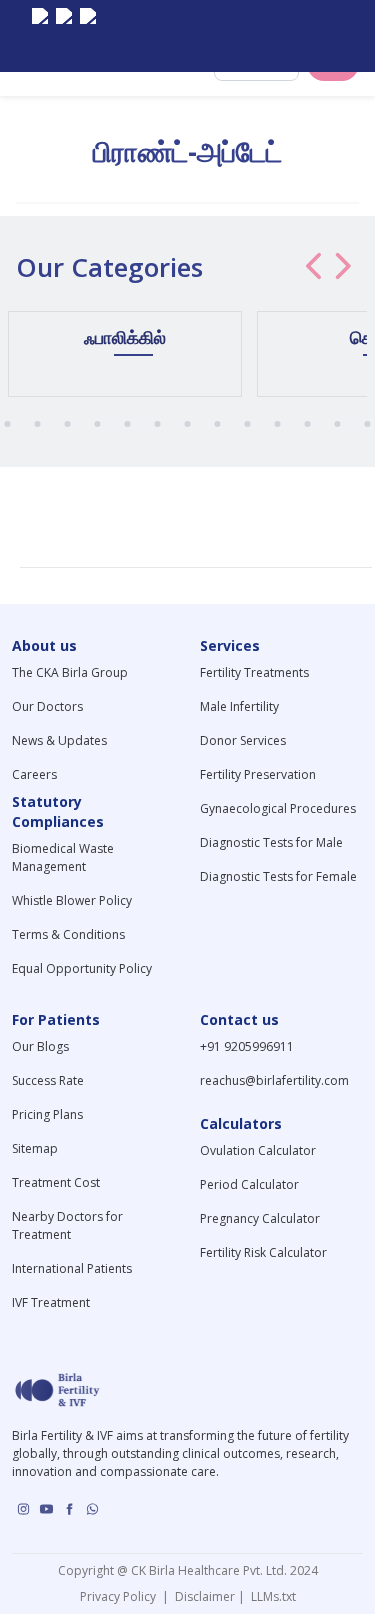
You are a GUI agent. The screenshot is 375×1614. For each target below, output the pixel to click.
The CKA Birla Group (70, 672)
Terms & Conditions (68, 934)
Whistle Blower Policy (72, 900)
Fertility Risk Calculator (263, 1252)
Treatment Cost (56, 1182)
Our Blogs (40, 1046)
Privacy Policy (121, 1596)
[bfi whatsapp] (92, 1509)
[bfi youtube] (64, 36)
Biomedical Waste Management (63, 857)
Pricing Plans (47, 1114)
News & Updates (59, 740)
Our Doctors (47, 706)
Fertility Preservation (258, 774)
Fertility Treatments (254, 672)
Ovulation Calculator (258, 1150)
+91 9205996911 (247, 1046)
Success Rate (48, 1080)
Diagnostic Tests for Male (271, 842)
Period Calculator (249, 1184)
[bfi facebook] (88, 36)
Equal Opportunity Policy (82, 968)
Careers (34, 774)
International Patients (72, 1268)
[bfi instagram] (40, 36)
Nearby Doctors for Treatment (67, 1225)
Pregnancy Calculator (260, 1218)
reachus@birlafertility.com (274, 1080)
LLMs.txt (270, 1596)
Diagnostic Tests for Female (278, 876)
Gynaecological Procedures (278, 808)
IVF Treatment (51, 1302)
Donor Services (243, 740)
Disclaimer (203, 1596)
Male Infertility (239, 706)
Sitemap (35, 1148)
